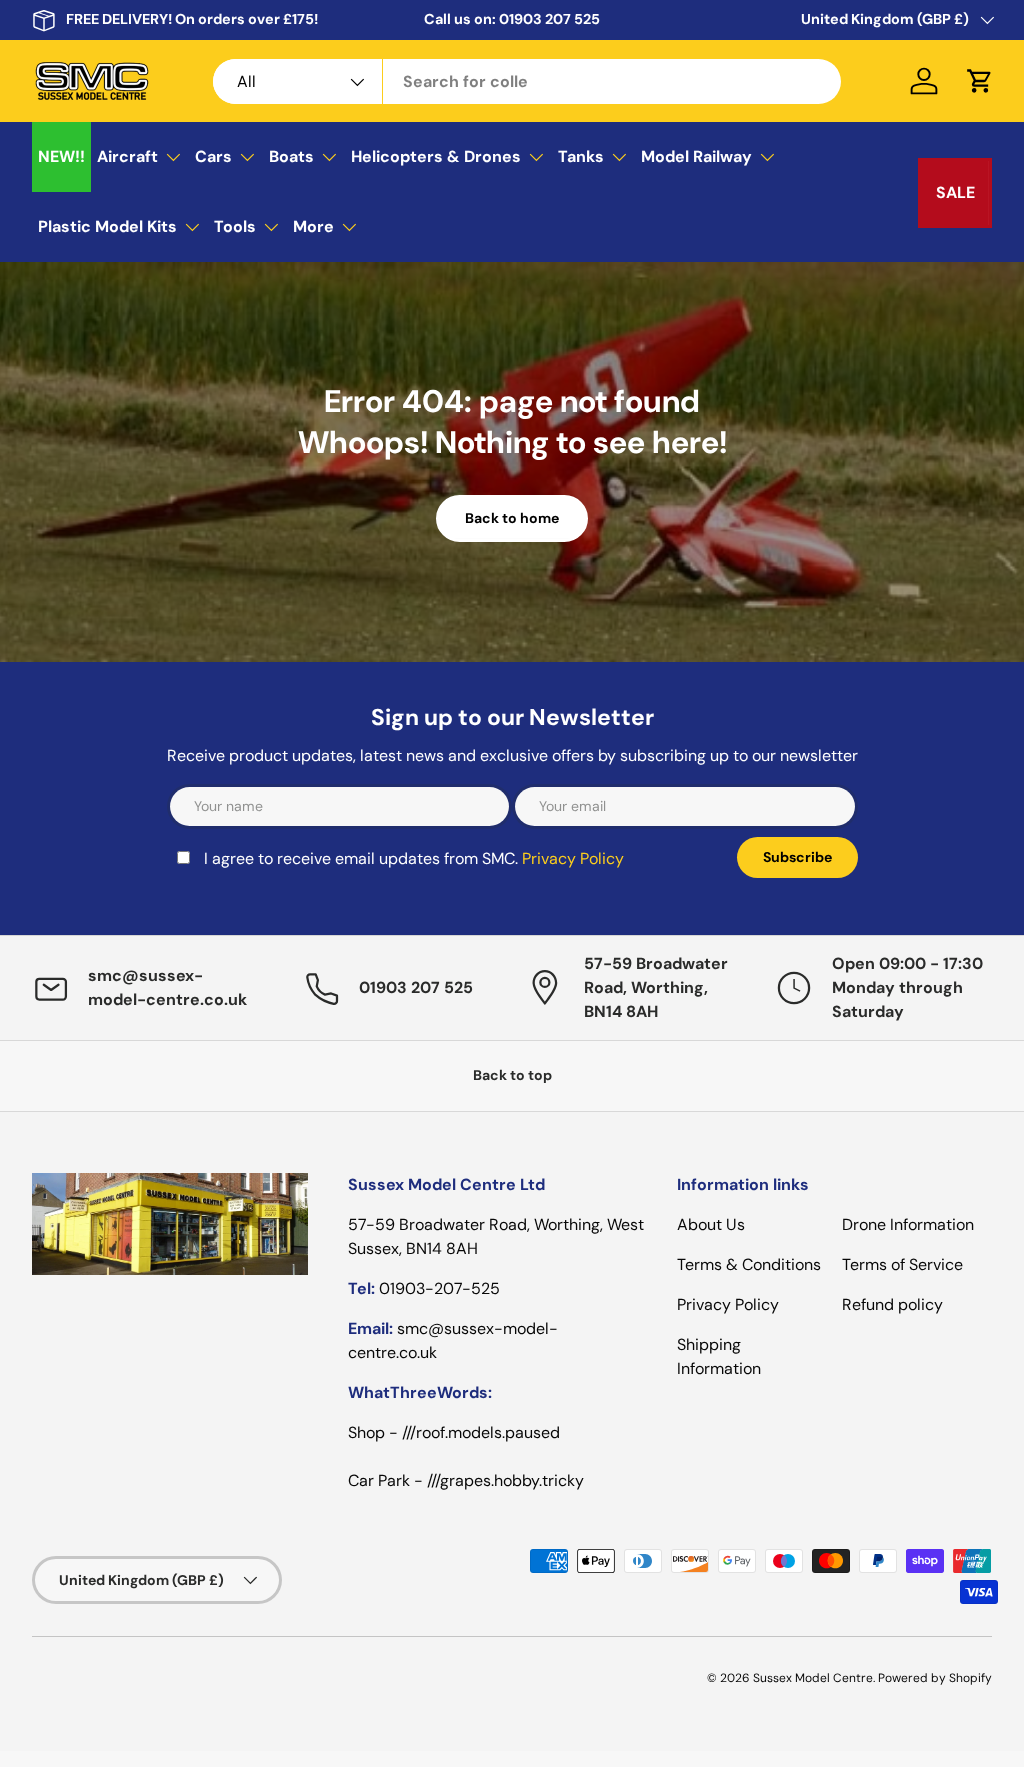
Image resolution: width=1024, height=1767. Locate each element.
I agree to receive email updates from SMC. (414, 858)
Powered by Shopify (935, 1678)
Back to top (512, 1075)
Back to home (512, 518)
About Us (711, 1224)
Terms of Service (902, 1264)
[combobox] (527, 81)
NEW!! (61, 156)
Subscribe (797, 857)
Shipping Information (719, 1356)
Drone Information (908, 1224)
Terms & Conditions (749, 1264)
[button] (980, 81)
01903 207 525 (549, 19)
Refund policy (892, 1304)
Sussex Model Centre (813, 1678)
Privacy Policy (573, 858)
